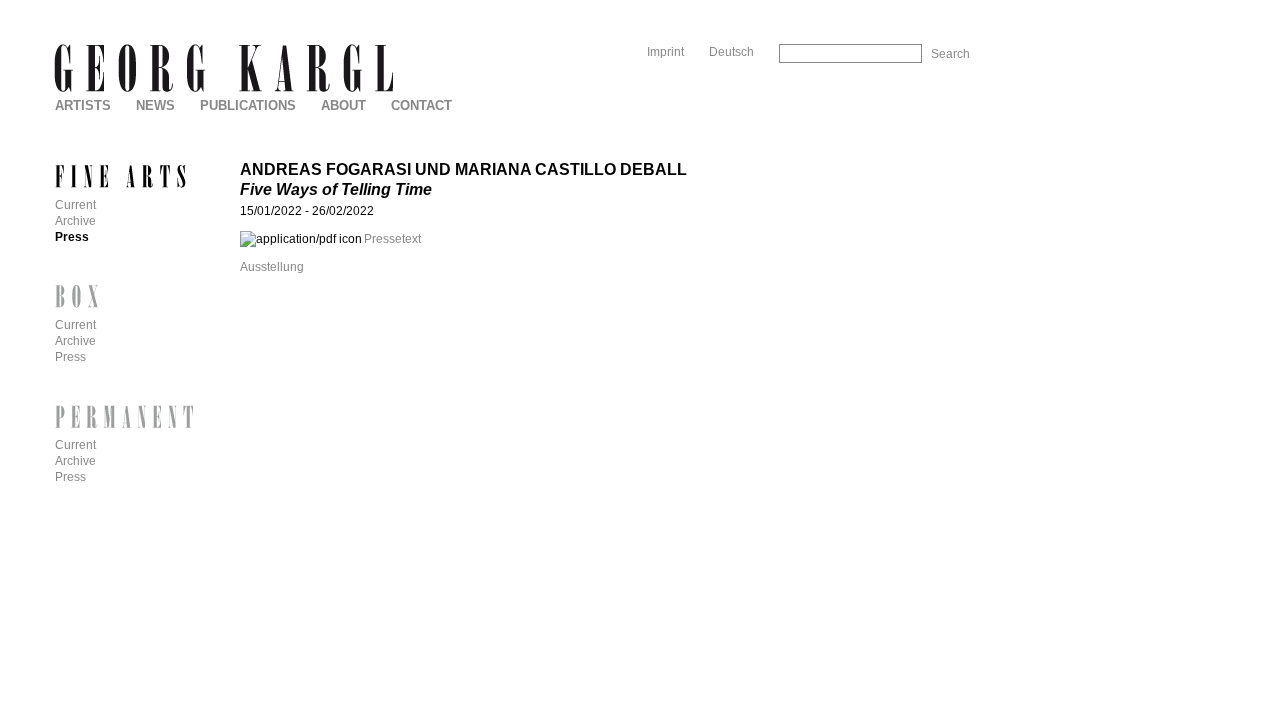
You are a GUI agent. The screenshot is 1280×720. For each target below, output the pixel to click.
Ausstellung (272, 267)
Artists (83, 105)
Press (72, 237)
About (343, 105)
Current (75, 205)
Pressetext (392, 239)
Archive (75, 221)
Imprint (665, 52)
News (155, 105)
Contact (421, 105)
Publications (248, 105)
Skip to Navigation (928, 7)
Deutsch (731, 52)
